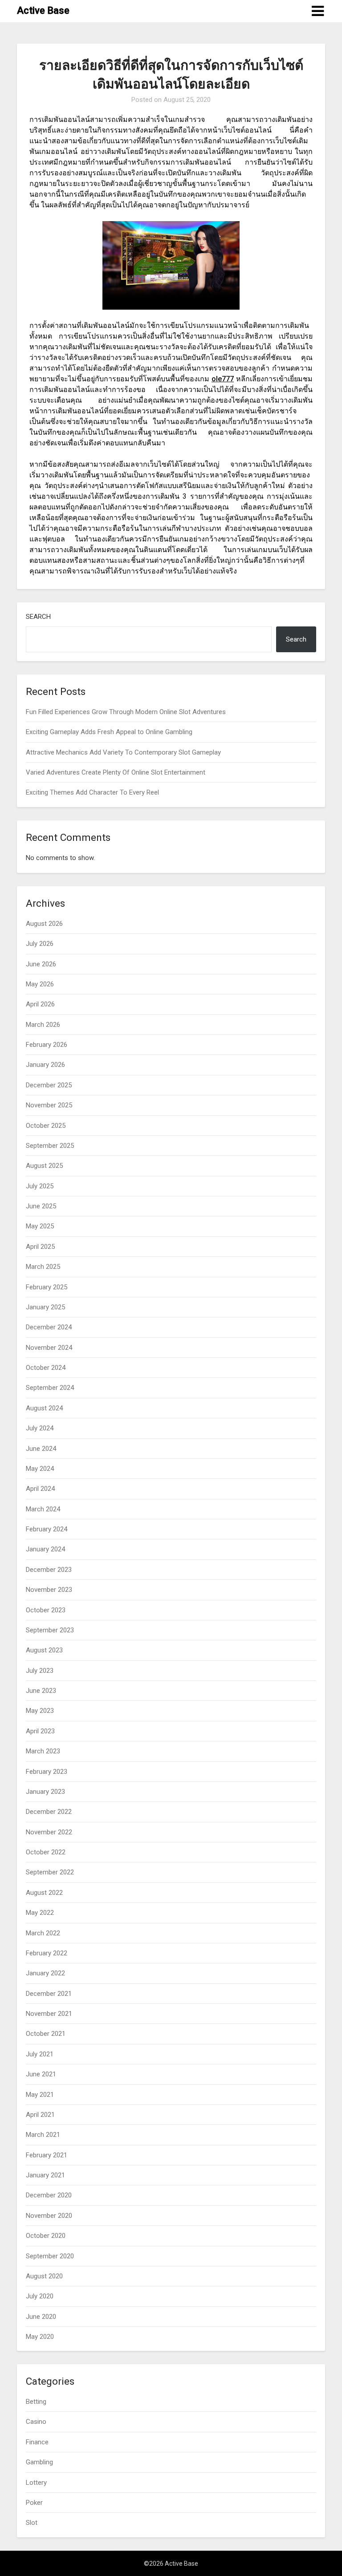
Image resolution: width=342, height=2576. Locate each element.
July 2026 (40, 944)
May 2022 (40, 1913)
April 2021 (40, 2115)
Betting (36, 2402)
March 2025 (43, 1267)
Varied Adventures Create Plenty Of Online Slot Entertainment (116, 772)
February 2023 (47, 1772)
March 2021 (43, 2135)
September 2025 (50, 1146)
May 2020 (40, 2337)
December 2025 (49, 1085)
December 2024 (49, 1327)
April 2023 (40, 1731)
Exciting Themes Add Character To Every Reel (92, 792)
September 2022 (50, 1872)
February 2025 (47, 1287)
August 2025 (44, 1166)
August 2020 (44, 2276)
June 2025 (41, 1206)
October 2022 (46, 1852)
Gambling (39, 2462)
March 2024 (43, 1509)
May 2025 (40, 1226)
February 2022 (47, 1953)
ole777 (223, 379)
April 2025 (40, 1247)
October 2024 (46, 1368)
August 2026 (44, 924)
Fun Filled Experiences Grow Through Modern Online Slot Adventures (126, 712)
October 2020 (46, 2236)
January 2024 (45, 1549)
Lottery (36, 2483)
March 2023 (43, 1751)
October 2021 (46, 2034)
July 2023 (40, 1671)
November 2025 (49, 1105)
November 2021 (49, 2014)
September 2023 (50, 1630)
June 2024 (41, 1449)
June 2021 (41, 2074)
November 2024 (49, 1348)
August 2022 (44, 1893)
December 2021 (49, 1994)
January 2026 (45, 1065)
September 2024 (50, 1388)
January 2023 (45, 1792)
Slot (32, 2523)
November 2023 (49, 1590)
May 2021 (40, 2095)
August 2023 (44, 1650)
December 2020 (49, 2195)
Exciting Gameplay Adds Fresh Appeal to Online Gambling (109, 732)
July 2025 (40, 1186)
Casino (36, 2422)
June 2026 (41, 964)
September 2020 (50, 2256)
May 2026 (40, 984)
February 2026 (47, 1045)
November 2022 (49, 1832)
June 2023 (41, 1691)
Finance (37, 2442)
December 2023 (49, 1570)
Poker (34, 2503)
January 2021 (45, 2175)
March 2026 (43, 1025)
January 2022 (45, 1973)
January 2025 (45, 1307)
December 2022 (49, 1812)
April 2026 (40, 1004)
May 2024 (40, 1469)
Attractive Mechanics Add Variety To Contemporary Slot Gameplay (123, 752)
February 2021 (47, 2155)
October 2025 (46, 1126)
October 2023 (46, 1610)
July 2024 (40, 1428)
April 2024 (40, 1489)
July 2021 (40, 2054)
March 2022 (43, 1933)
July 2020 (40, 2296)
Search (38, 617)
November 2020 (49, 2216)
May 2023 (40, 1711)
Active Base (43, 10)
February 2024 (47, 1529)
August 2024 (44, 1408)
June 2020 (41, 2317)
